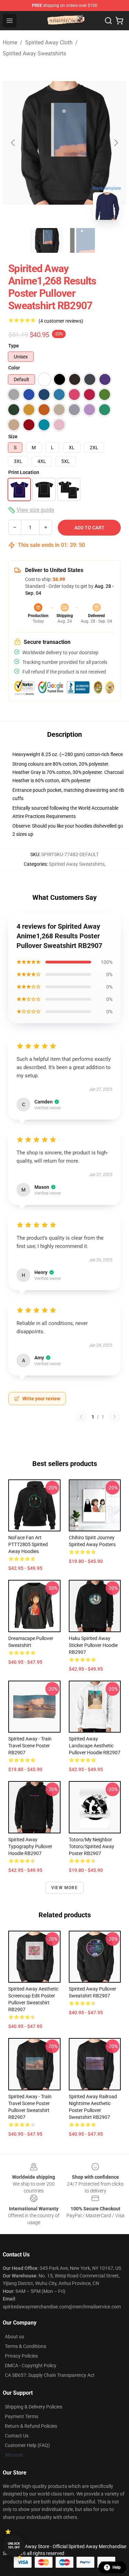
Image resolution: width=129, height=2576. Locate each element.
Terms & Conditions (25, 2346)
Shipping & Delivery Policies (34, 2407)
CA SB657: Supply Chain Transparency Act (50, 2375)
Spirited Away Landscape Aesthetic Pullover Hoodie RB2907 (95, 1746)
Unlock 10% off (14, 2546)
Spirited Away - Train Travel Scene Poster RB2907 (30, 1746)
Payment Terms (21, 2416)
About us (14, 2337)
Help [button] (117, 2567)
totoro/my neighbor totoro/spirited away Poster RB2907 (92, 1846)
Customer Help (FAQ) (27, 2445)
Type (14, 346)
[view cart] (119, 21)
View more (64, 1888)
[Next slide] (116, 143)
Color (14, 368)
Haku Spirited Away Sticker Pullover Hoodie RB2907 (93, 1645)
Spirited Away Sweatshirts (34, 53)
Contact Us (17, 2436)
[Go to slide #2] (83, 240)
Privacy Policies (21, 2356)
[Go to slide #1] (47, 240)
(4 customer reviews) (61, 321)
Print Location (24, 472)
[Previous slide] (13, 143)
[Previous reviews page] (81, 1417)
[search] (108, 21)
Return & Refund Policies (31, 2426)
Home (10, 42)
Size (13, 436)
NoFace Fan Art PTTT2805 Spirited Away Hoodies (28, 1544)
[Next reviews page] (115, 1417)
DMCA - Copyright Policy (31, 2365)
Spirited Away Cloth (49, 42)
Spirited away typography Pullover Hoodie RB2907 (30, 1846)
